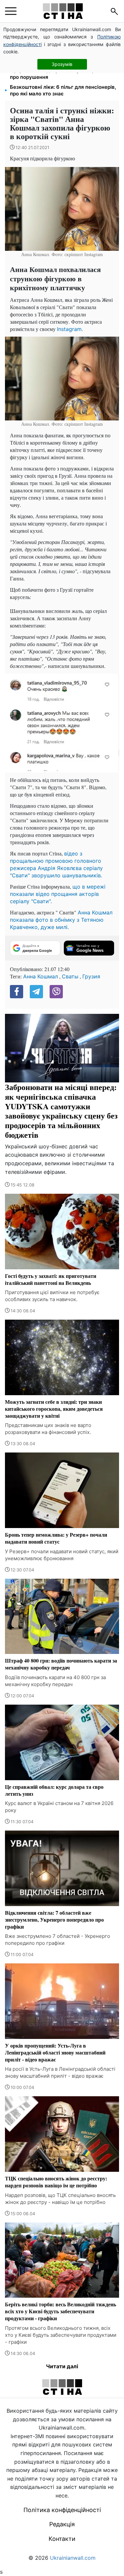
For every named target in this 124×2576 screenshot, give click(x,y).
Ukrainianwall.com (73, 2558)
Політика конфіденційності (62, 2510)
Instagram (69, 329)
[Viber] (56, 992)
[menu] (11, 11)
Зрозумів (62, 64)
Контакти (62, 2539)
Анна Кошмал (41, 976)
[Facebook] (17, 992)
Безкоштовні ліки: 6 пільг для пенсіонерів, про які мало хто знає (63, 90)
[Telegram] (36, 992)
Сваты (70, 976)
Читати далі (62, 2366)
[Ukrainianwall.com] (63, 11)
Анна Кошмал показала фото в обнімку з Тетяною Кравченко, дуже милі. (61, 920)
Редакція (62, 2524)
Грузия (91, 976)
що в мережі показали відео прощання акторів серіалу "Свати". (58, 894)
